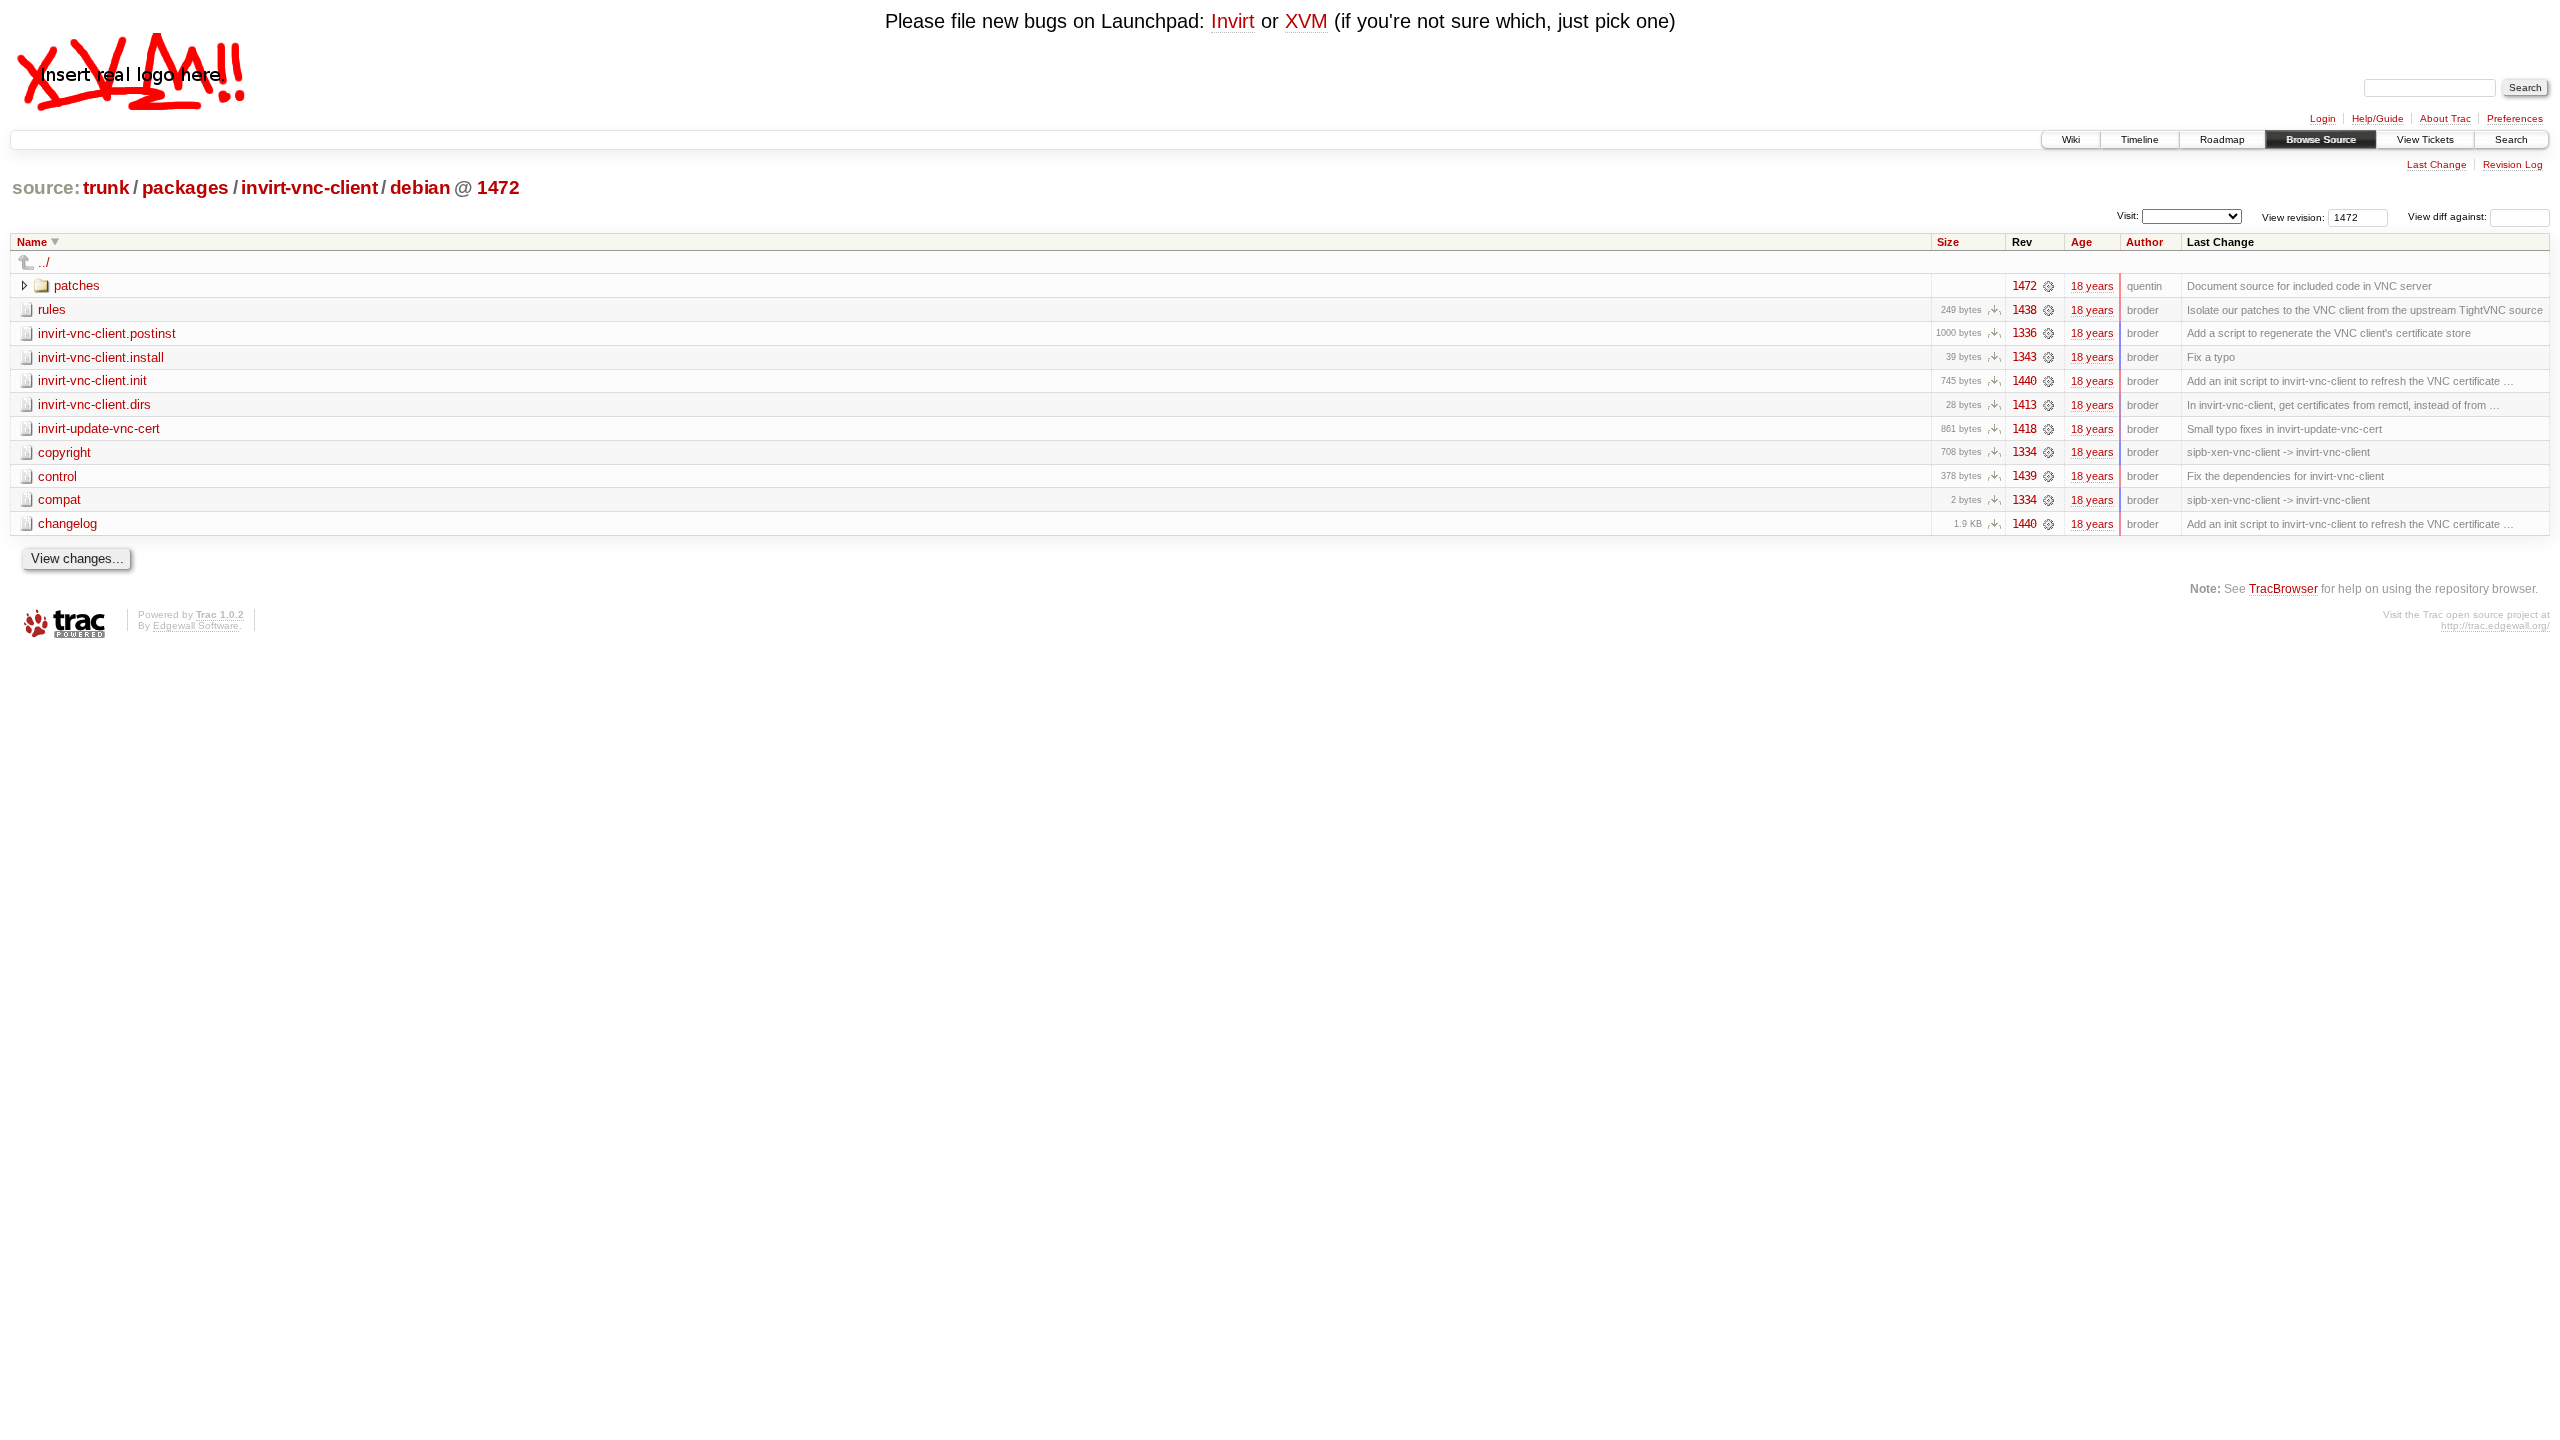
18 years (2092, 286)
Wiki (2071, 139)
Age (2081, 242)
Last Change (2437, 164)
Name (32, 242)
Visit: (2128, 215)
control (57, 476)
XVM (1306, 21)
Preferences (2515, 118)
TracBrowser (2283, 588)
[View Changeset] (2048, 286)
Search (2511, 139)
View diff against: (2449, 216)
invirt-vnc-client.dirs (94, 404)
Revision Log (2513, 164)
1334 (2024, 452)
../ (44, 262)
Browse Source (2321, 139)
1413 (2024, 405)
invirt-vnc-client (309, 187)
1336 (2024, 333)
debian (420, 187)
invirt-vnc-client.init (92, 380)
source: (46, 187)
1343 (2024, 357)
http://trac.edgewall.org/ (2495, 625)
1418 (2024, 429)
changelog (67, 523)
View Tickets (2425, 139)
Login (2323, 118)
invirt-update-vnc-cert (99, 428)
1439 (2024, 476)
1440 (2024, 381)
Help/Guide (2378, 118)
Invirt (1233, 21)
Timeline (2140, 139)
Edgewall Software (196, 625)
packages (185, 187)
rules (52, 309)
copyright (64, 452)
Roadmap (2222, 139)
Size (1948, 242)
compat (59, 499)
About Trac (2445, 118)
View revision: (2293, 216)
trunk (106, 187)
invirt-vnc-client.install (101, 357)
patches (77, 285)
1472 (498, 187)
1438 (2024, 310)
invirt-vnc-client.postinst (107, 333)
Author (2144, 242)
